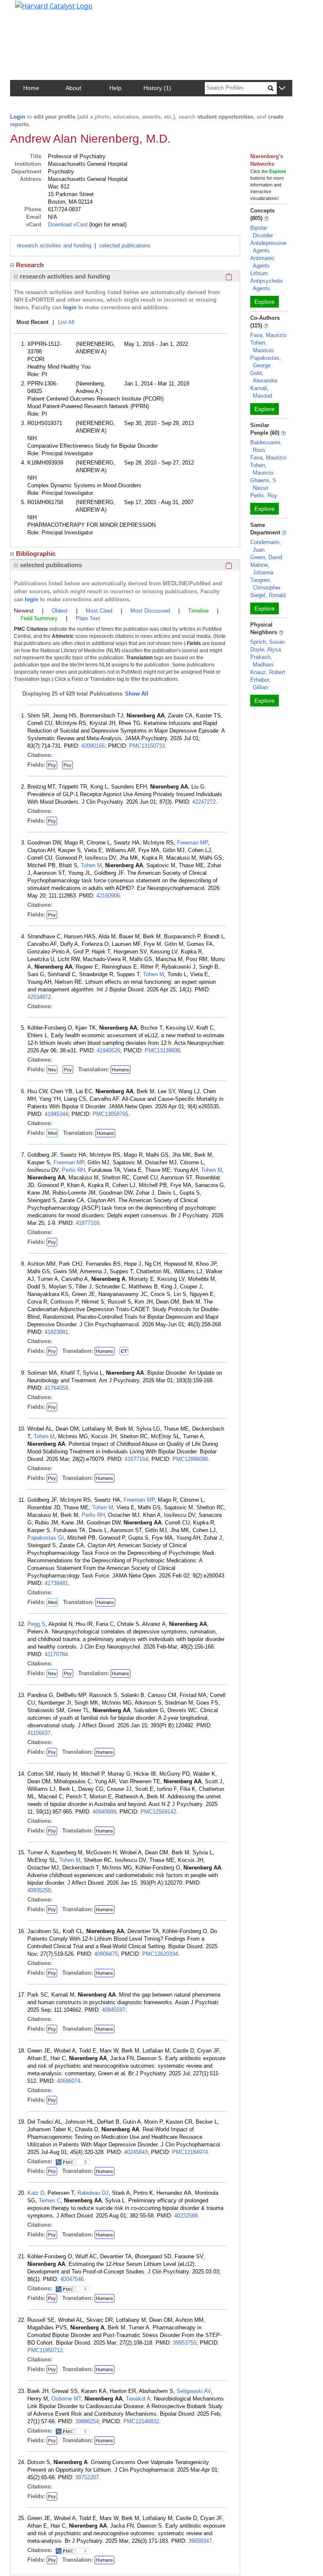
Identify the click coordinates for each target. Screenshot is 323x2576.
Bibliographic (36, 554)
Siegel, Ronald (268, 595)
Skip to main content (35, 10)
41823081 (56, 1332)
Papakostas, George (266, 362)
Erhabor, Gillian (260, 684)
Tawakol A (138, 2399)
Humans (120, 1070)
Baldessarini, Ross (266, 446)
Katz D (36, 2193)
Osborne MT (66, 2399)
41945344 (56, 1114)
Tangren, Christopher (265, 584)
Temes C (50, 2200)
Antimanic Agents (262, 262)
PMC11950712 (45, 2350)
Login (18, 117)
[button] (282, 89)
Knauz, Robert (268, 672)
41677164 (136, 1459)
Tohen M (91, 865)
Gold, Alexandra (264, 377)
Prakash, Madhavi (262, 661)
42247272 (204, 802)
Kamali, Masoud (261, 392)
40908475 (106, 1954)
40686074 (69, 2081)
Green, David (266, 557)
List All (66, 322)
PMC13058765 (110, 1114)
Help (115, 88)
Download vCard (68, 224)
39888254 (87, 2421)
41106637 (39, 1733)
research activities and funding (54, 246)
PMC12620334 (160, 1954)
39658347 (200, 2541)
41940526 (109, 1050)
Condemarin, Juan (266, 546)
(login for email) (107, 224)
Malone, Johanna (262, 569)
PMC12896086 (190, 1459)
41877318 (87, 1223)
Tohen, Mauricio (262, 347)
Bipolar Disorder (262, 232)
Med (52, 1133)
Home (31, 88)
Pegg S (36, 1624)
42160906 (108, 896)
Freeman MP (192, 843)
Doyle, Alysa (266, 649)
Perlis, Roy (264, 495)
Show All (137, 694)
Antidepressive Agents (268, 247)
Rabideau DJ (93, 2193)
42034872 (39, 997)
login (70, 307)
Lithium (259, 273)
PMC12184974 (190, 2152)
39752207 (87, 2477)
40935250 (39, 1890)
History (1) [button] (157, 88)
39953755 (185, 2343)
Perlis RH (73, 1170)
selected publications (125, 246)
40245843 (136, 2152)
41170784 (56, 1654)
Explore (265, 302)
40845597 (114, 2010)
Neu (52, 1070)
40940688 (104, 1812)
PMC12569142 (158, 1812)
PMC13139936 (163, 1050)
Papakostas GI (46, 1538)
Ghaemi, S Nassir (263, 484)
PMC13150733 (147, 746)
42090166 (93, 746)
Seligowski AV (194, 2391)
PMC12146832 (141, 2421)
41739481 (56, 1583)
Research (30, 265)
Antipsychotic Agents (267, 285)
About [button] (73, 88)
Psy (52, 765)
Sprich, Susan (267, 642)
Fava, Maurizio (268, 335)
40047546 (72, 2279)
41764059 (56, 1388)
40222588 (186, 2216)
